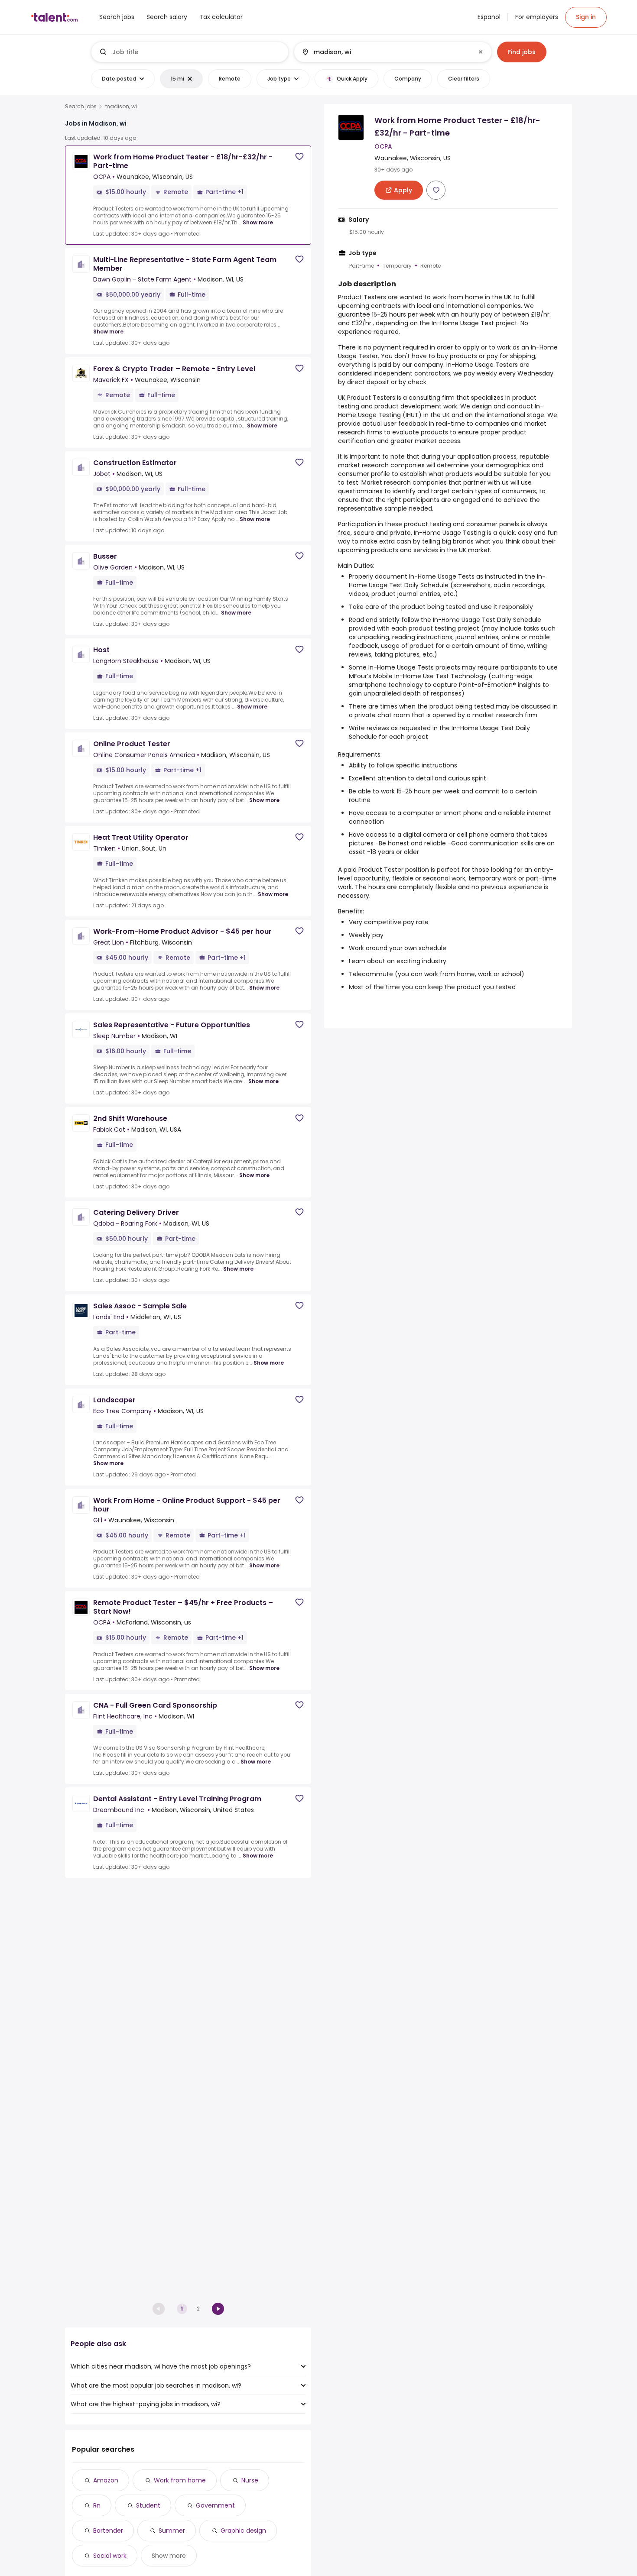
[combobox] (197, 52)
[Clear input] (481, 52)
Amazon (106, 2480)
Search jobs (81, 107)
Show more (258, 222)
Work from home (180, 2480)
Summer (172, 2531)
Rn (97, 2505)
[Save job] (299, 157)
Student (148, 2505)
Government (215, 2505)
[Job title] (190, 52)
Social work (110, 2556)
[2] (218, 2309)
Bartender (108, 2531)
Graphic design (243, 2531)
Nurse (250, 2480)
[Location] (385, 52)
